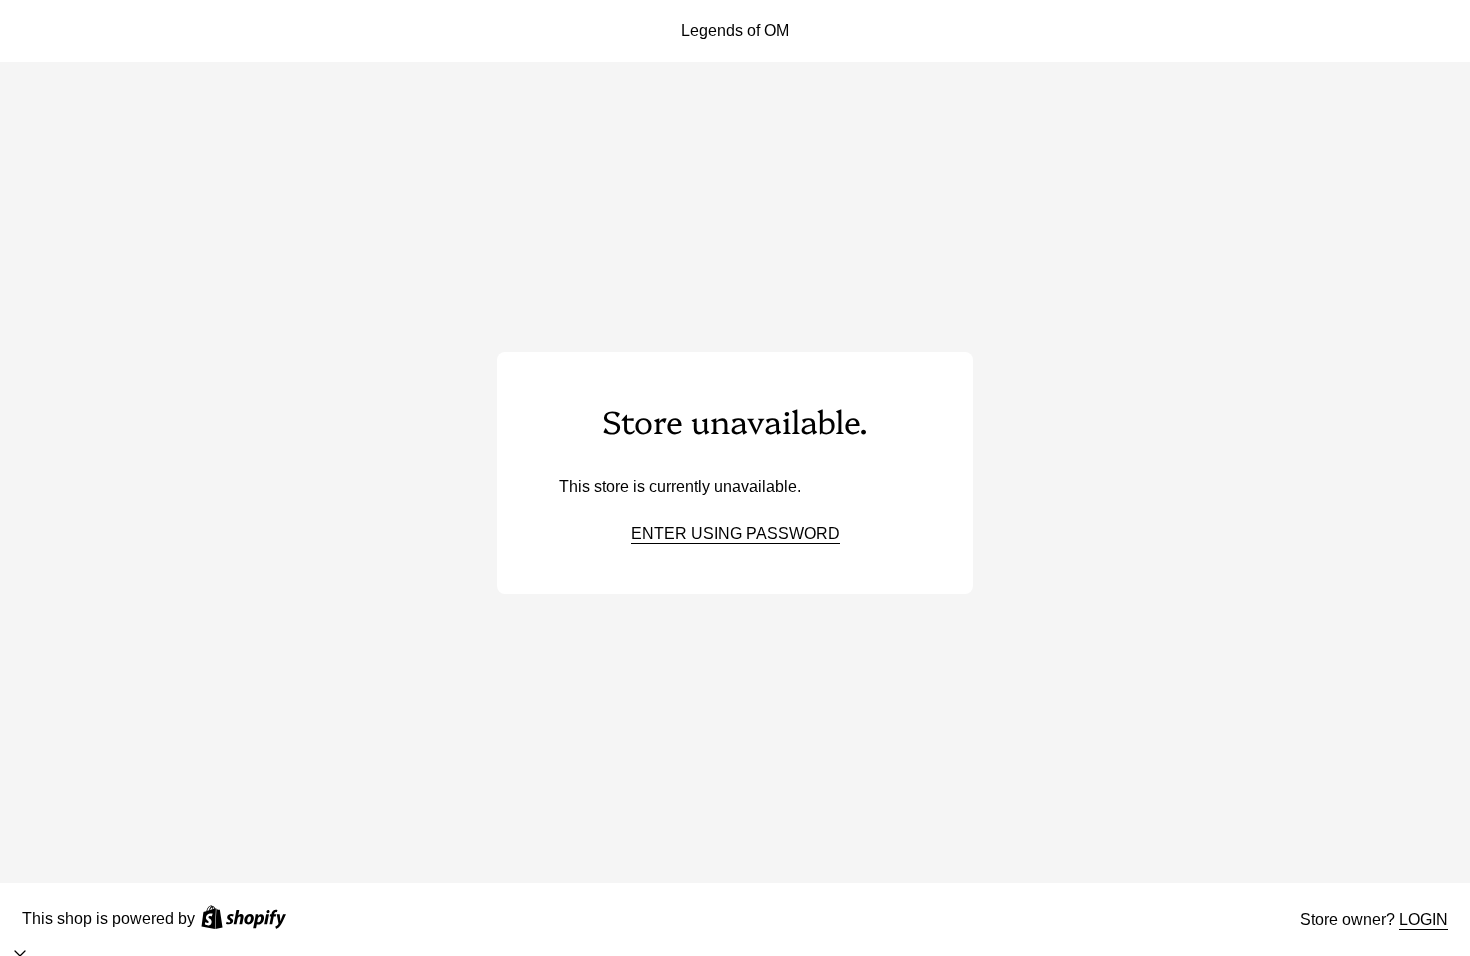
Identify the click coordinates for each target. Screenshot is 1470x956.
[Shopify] (243, 919)
